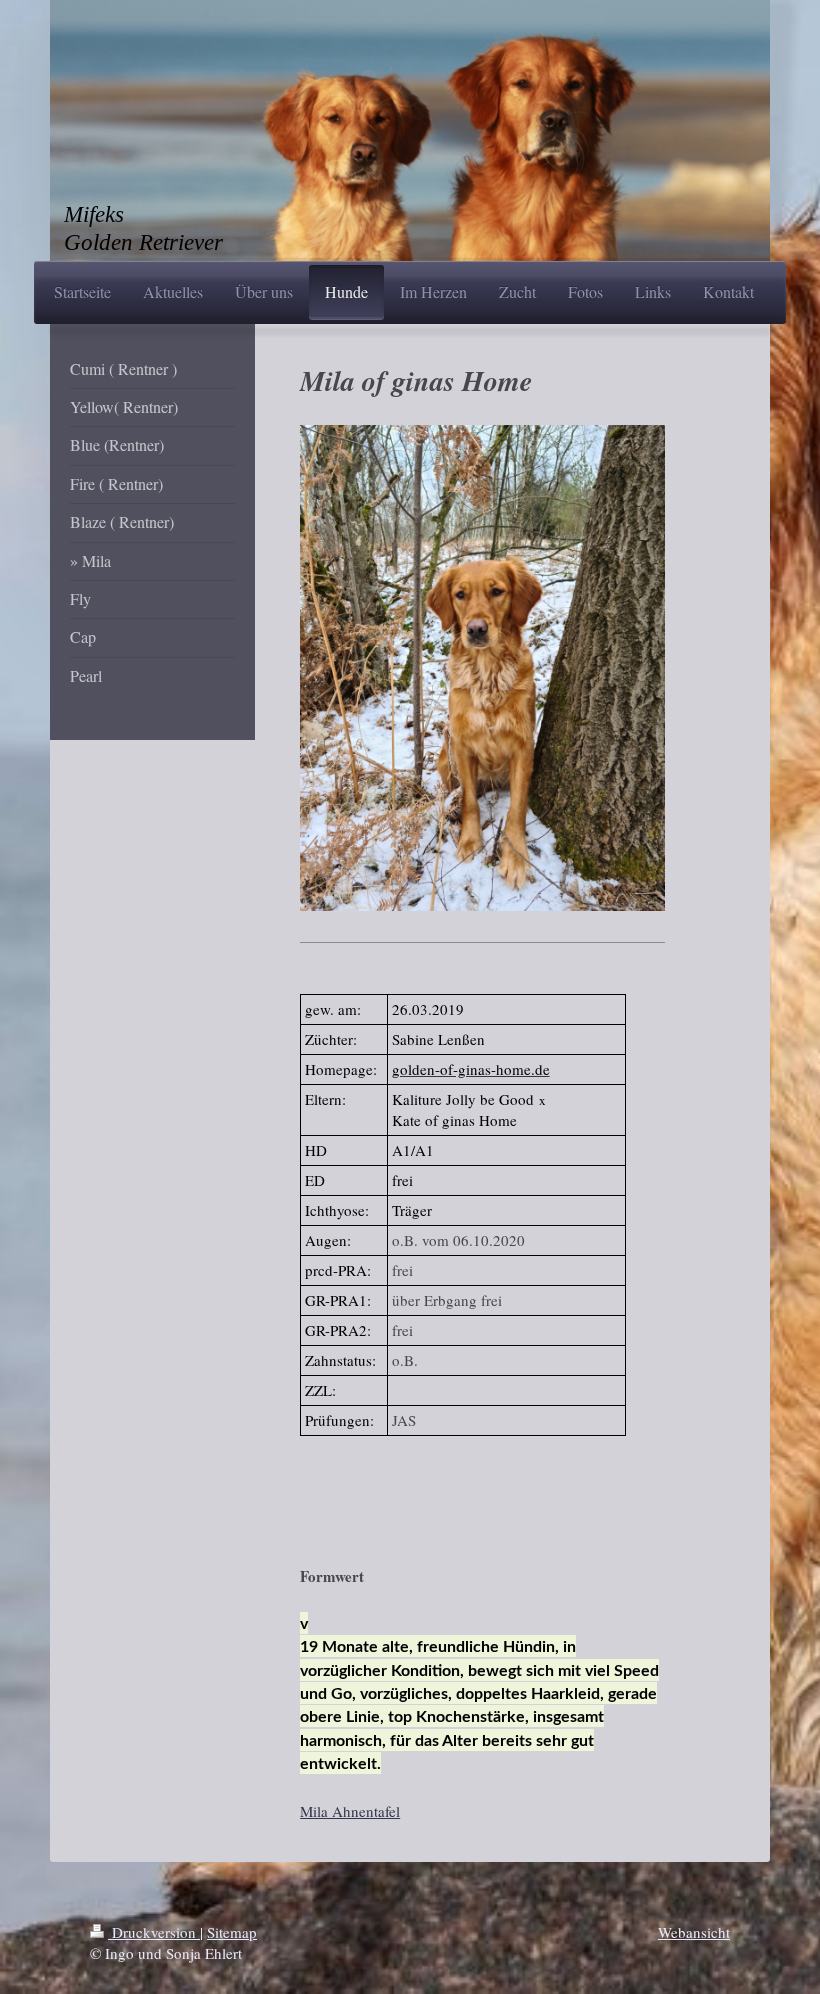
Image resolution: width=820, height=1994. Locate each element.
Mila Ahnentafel (350, 1811)
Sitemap (232, 1932)
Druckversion (154, 1932)
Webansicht (694, 1932)
